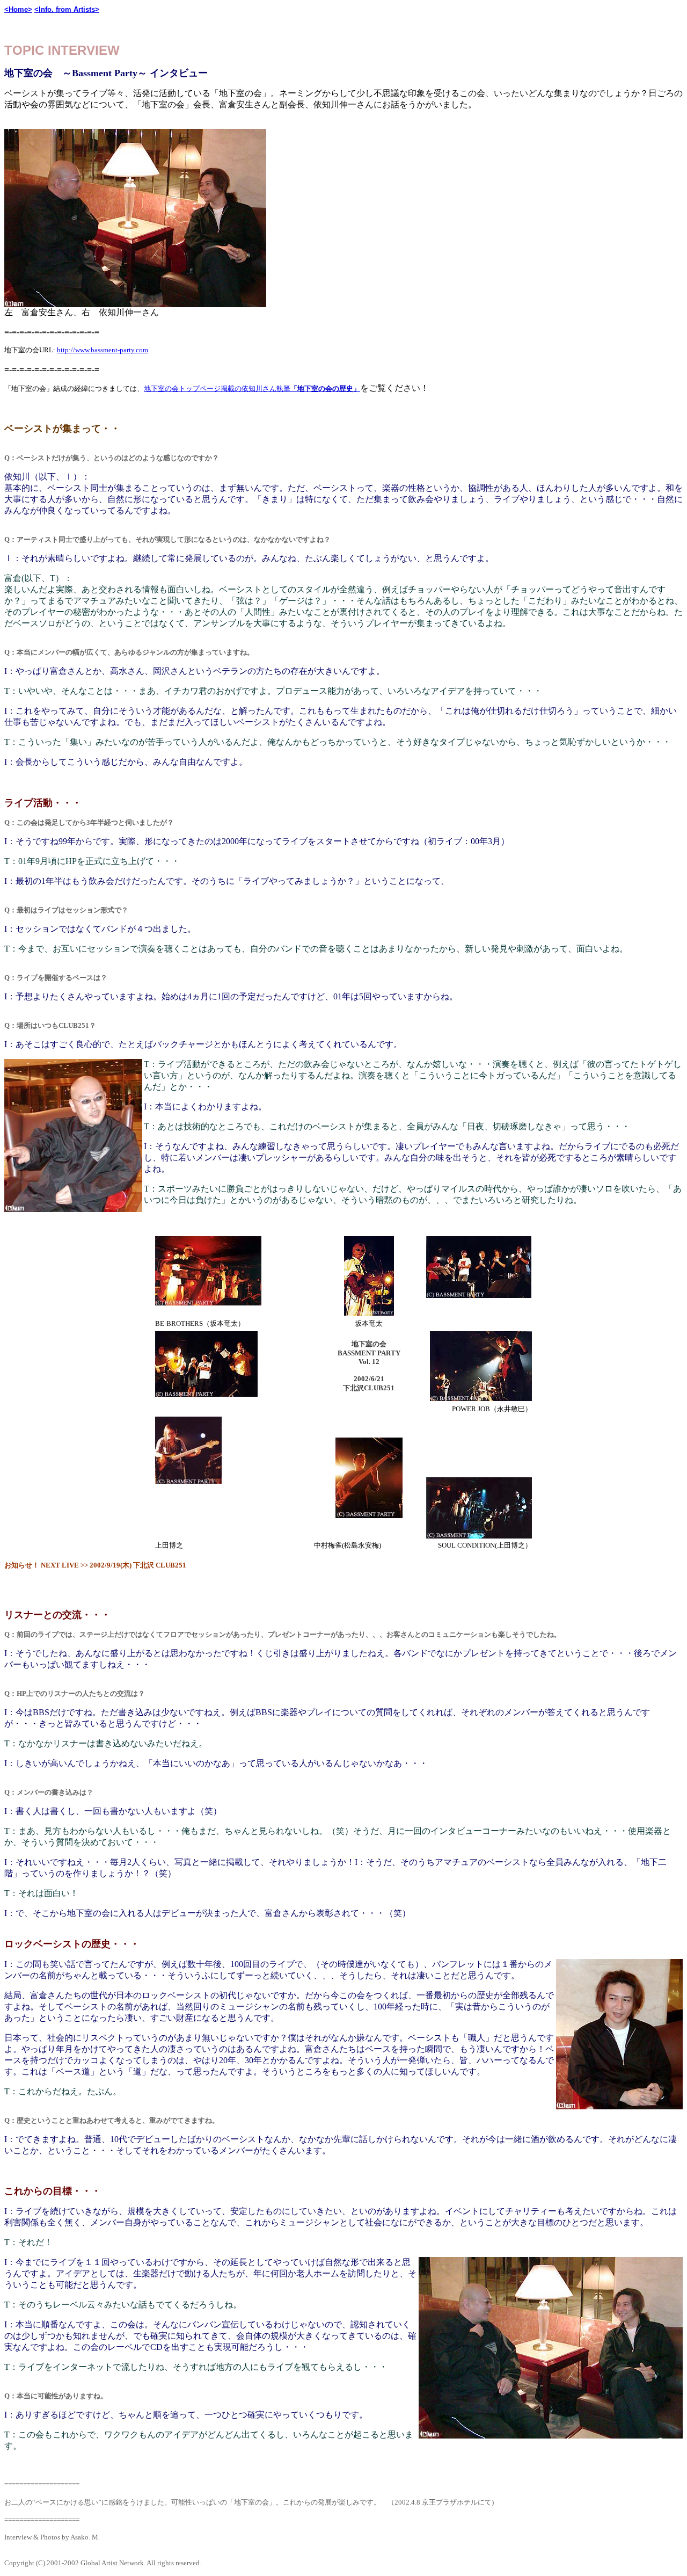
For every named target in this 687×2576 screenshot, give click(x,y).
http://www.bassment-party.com (103, 350)
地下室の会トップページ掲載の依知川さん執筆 (252, 389)
